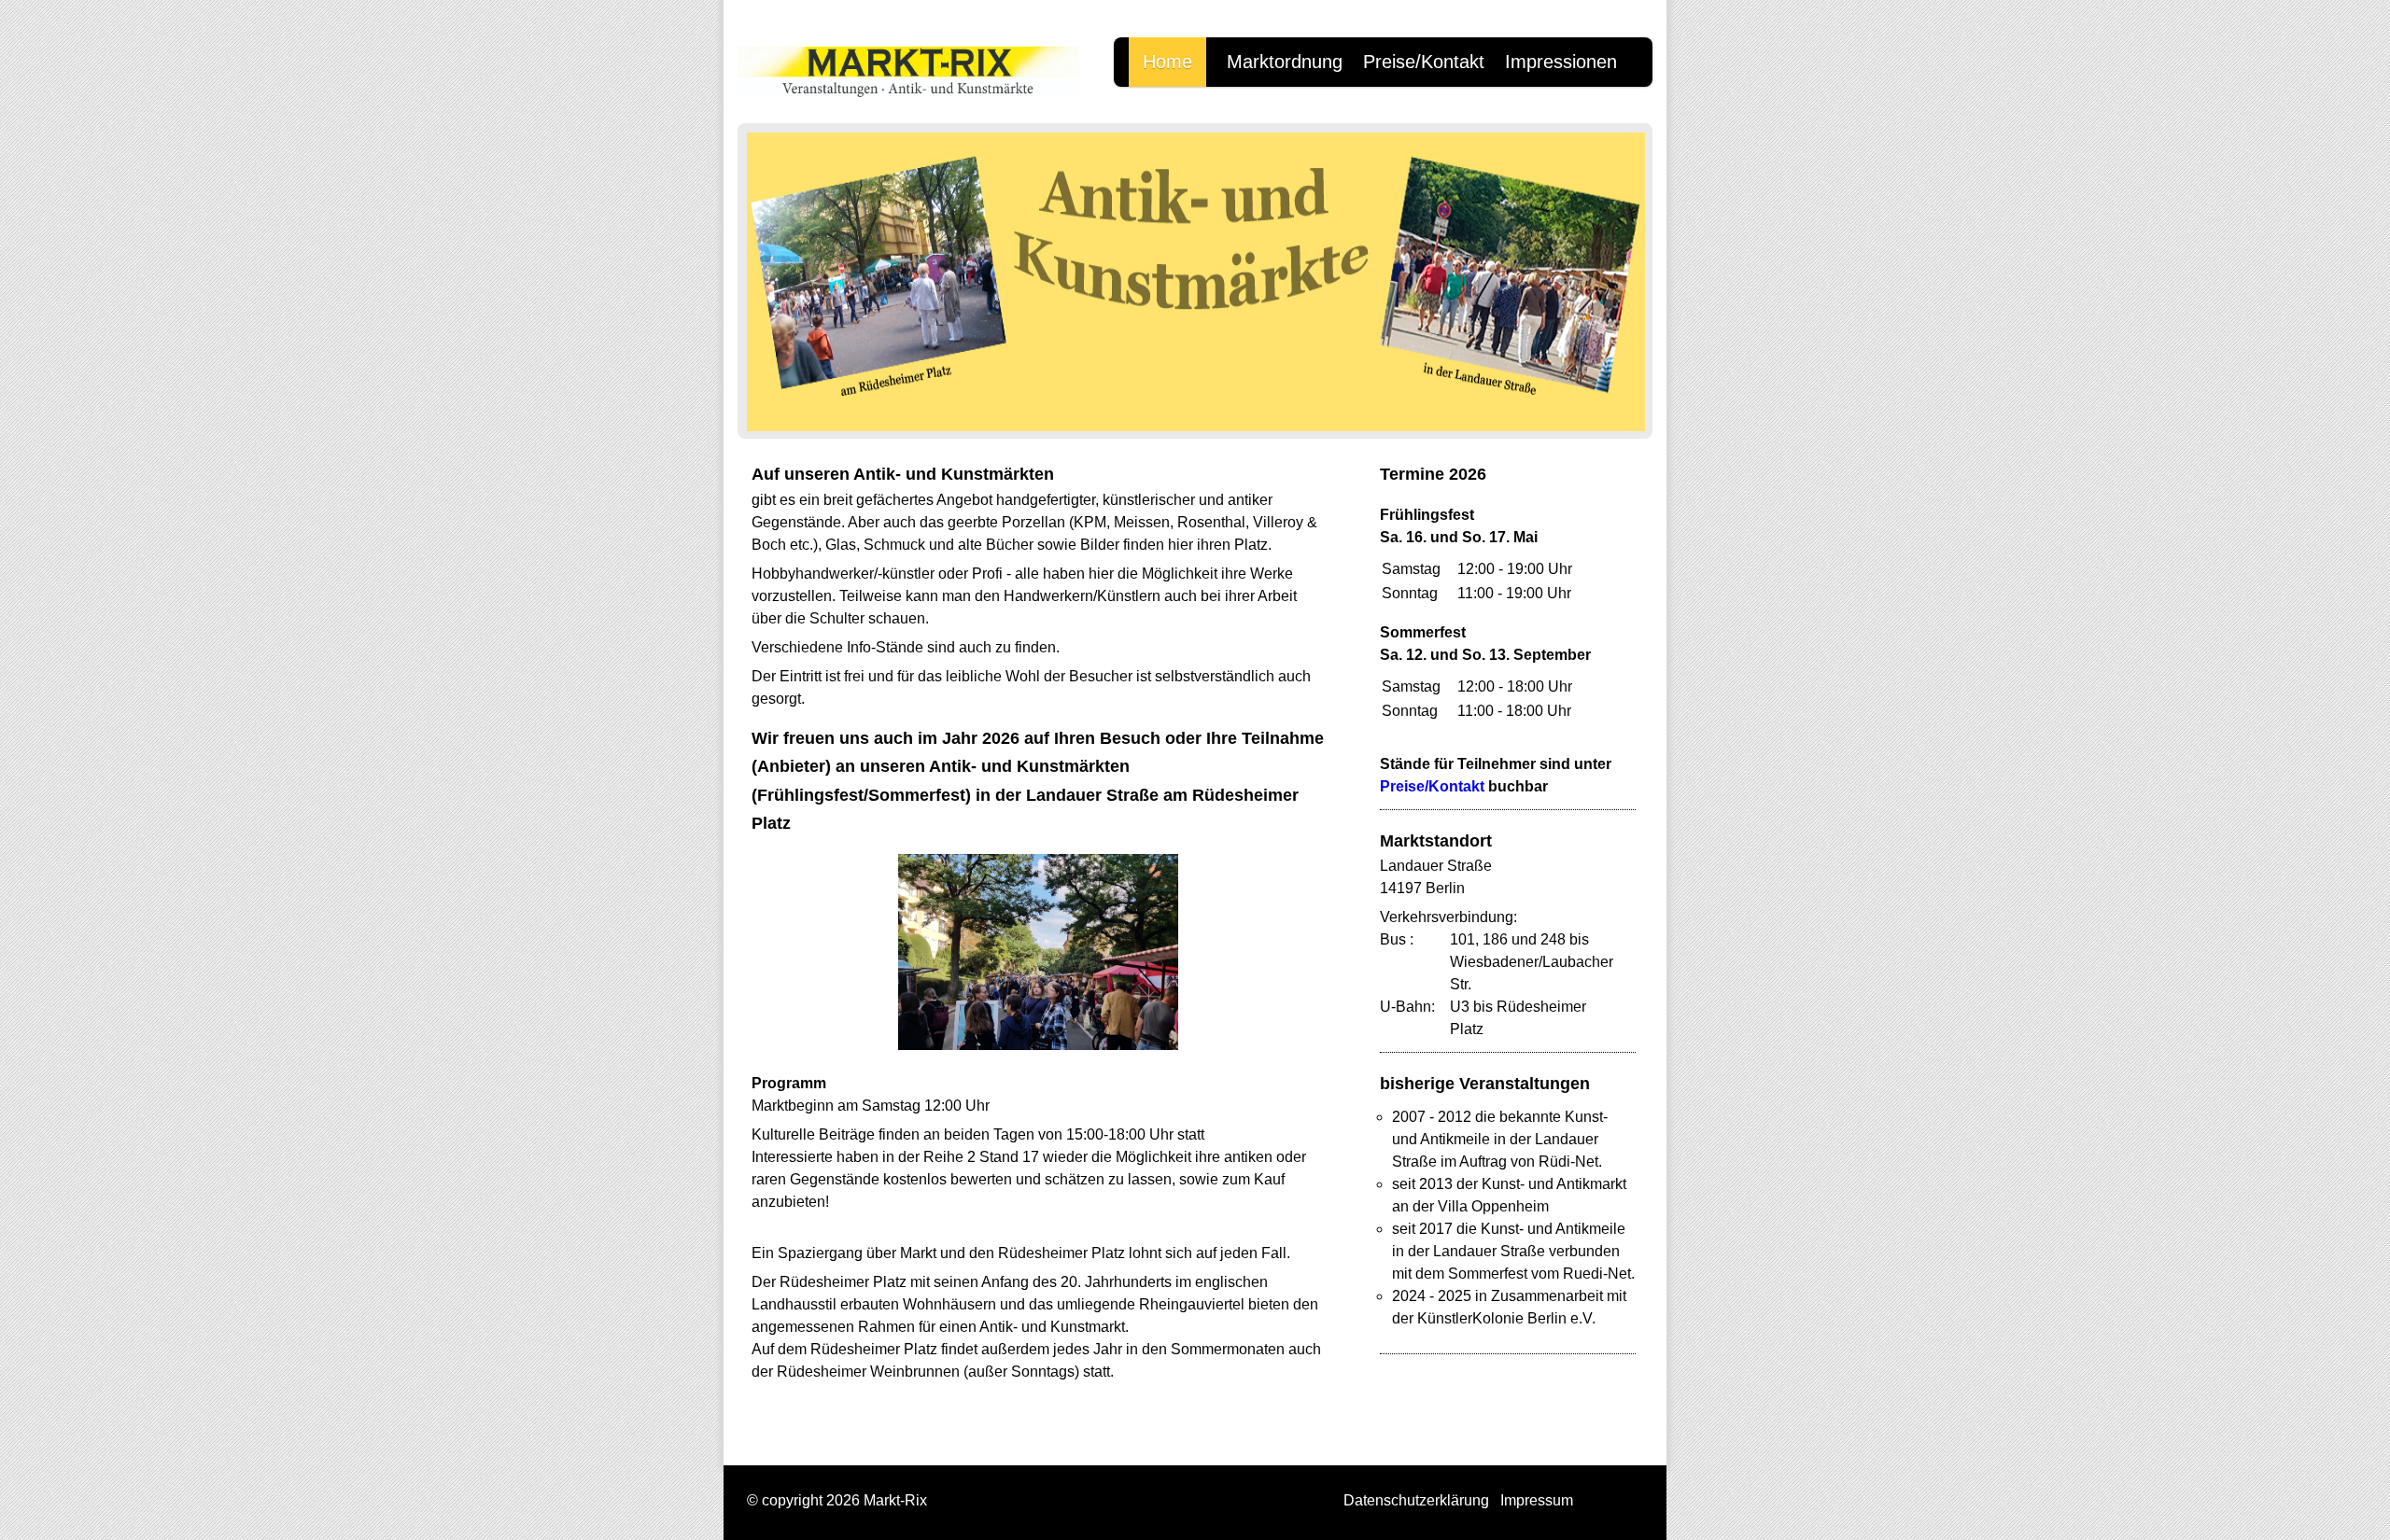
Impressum (1537, 1500)
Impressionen (1561, 62)
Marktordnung (1285, 62)
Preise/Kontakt (1424, 62)
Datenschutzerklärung (1416, 1500)
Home (1167, 62)
